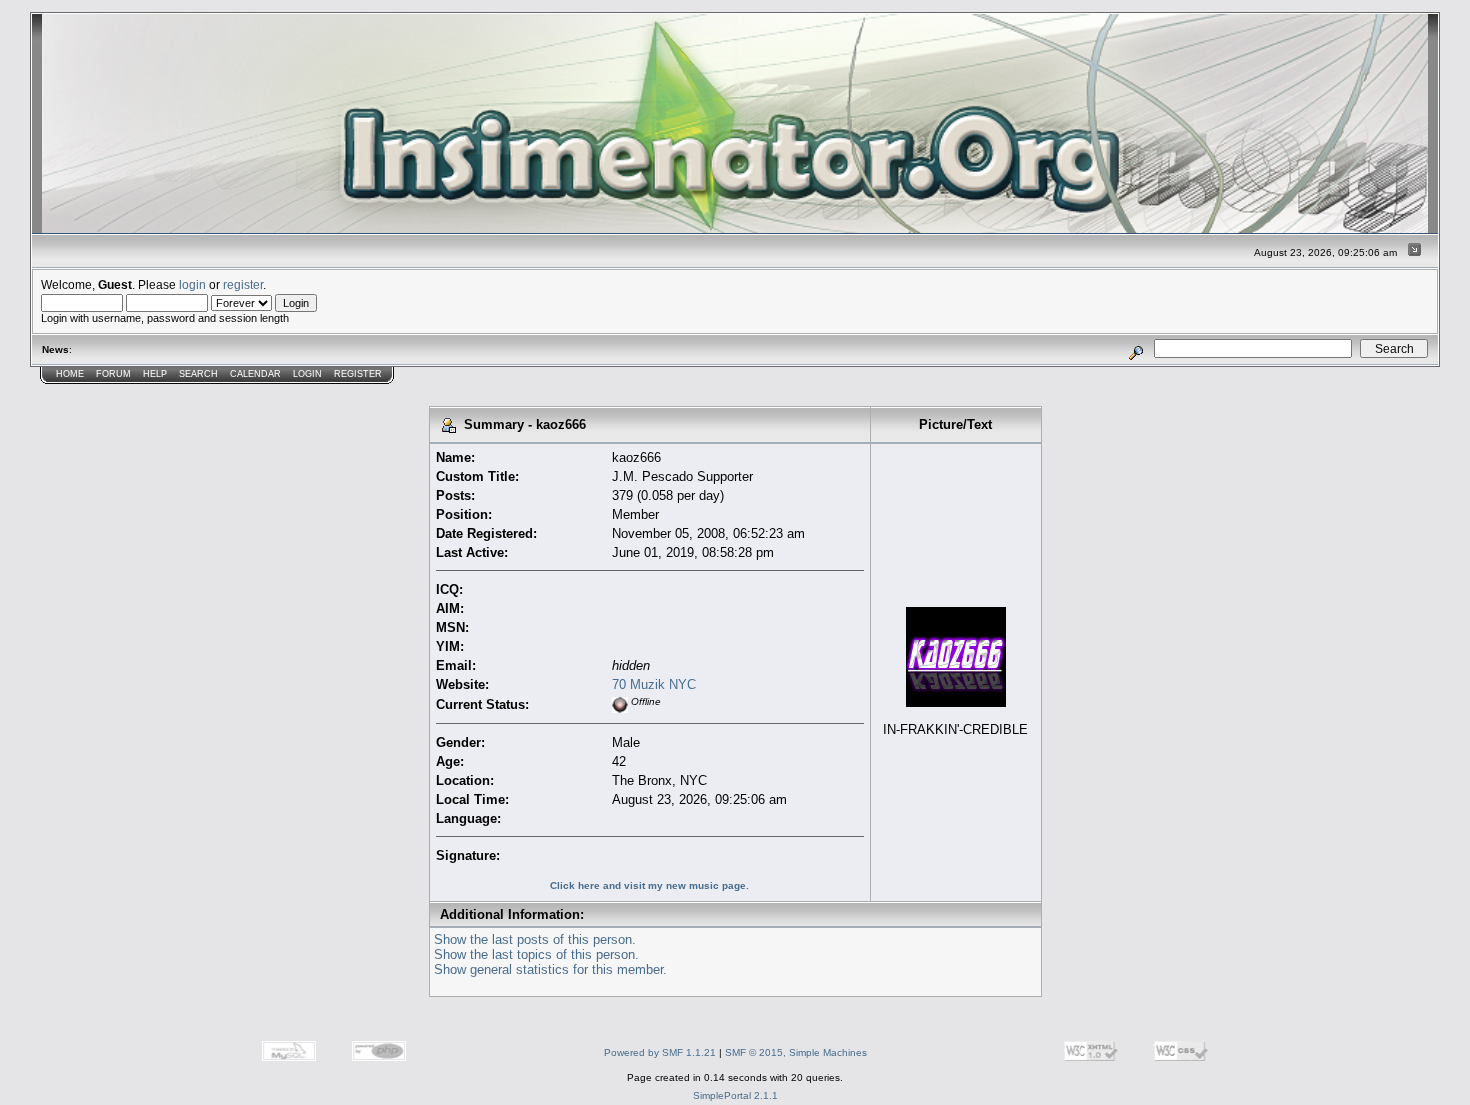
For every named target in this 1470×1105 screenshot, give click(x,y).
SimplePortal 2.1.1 (735, 1095)
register (243, 284)
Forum (113, 374)
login (192, 284)
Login (307, 374)
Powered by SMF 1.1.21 (660, 1052)
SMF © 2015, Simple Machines (796, 1052)
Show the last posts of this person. (535, 939)
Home (70, 374)
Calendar (255, 374)
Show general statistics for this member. (550, 969)
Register (358, 374)
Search (198, 374)
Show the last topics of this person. (536, 954)
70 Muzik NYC (654, 684)
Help (155, 374)
